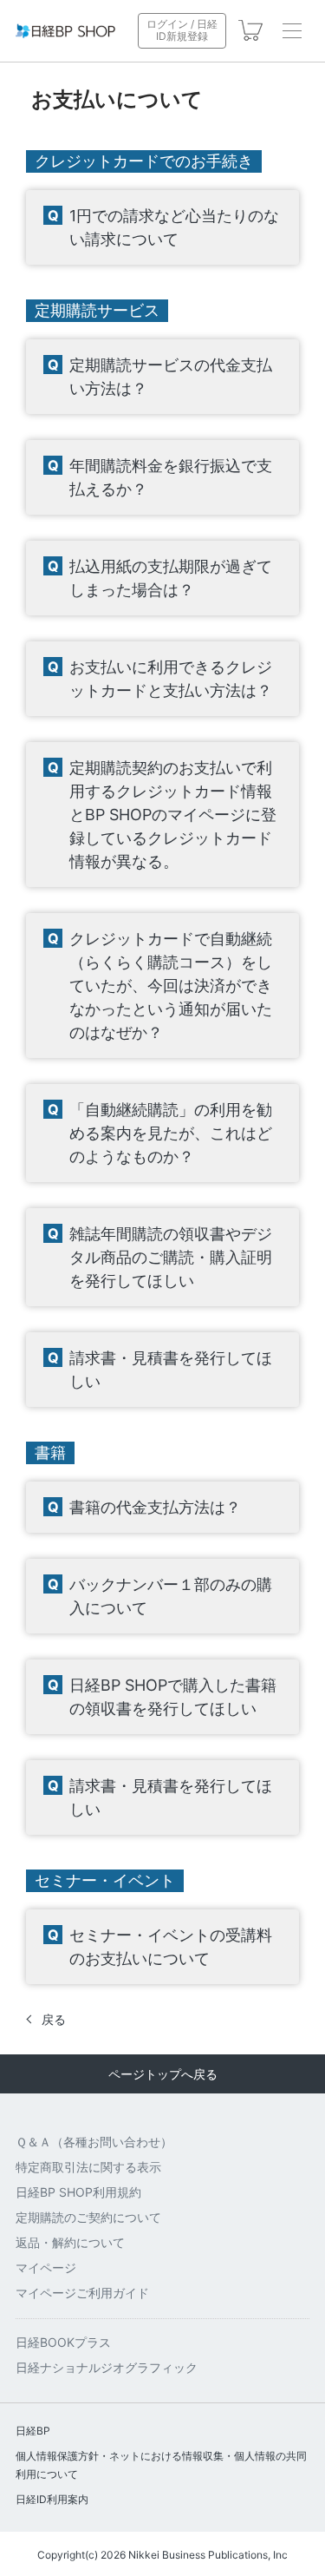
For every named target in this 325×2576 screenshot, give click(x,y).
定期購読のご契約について (88, 2217)
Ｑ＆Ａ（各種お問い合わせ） (94, 2142)
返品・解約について (70, 2242)
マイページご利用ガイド (82, 2293)
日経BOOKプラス (63, 2342)
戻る (54, 2019)
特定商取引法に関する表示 (88, 2167)
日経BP (33, 2431)
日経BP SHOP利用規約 (78, 2192)
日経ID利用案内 (52, 2499)
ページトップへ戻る (163, 2074)
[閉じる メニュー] (292, 30)
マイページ (46, 2267)
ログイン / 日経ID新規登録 (182, 30)
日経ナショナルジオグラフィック (107, 2367)
